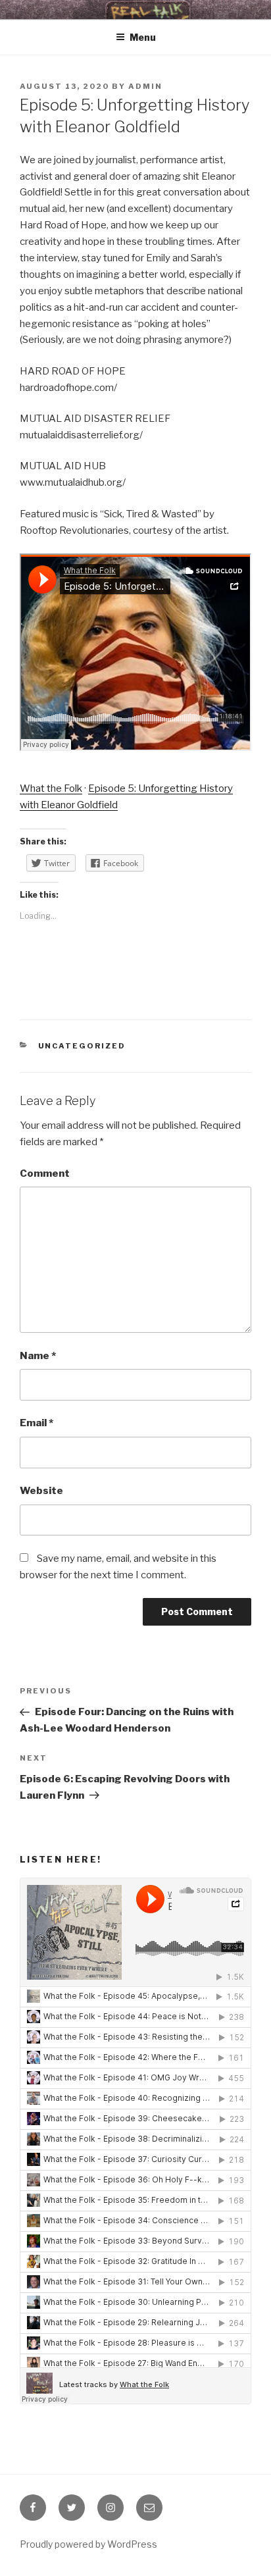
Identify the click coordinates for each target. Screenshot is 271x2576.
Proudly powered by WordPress (88, 2544)
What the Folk (51, 788)
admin (145, 86)
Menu (143, 37)
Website (41, 1491)
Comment (45, 1173)
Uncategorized (82, 1046)
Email (37, 1423)
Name (38, 1356)
